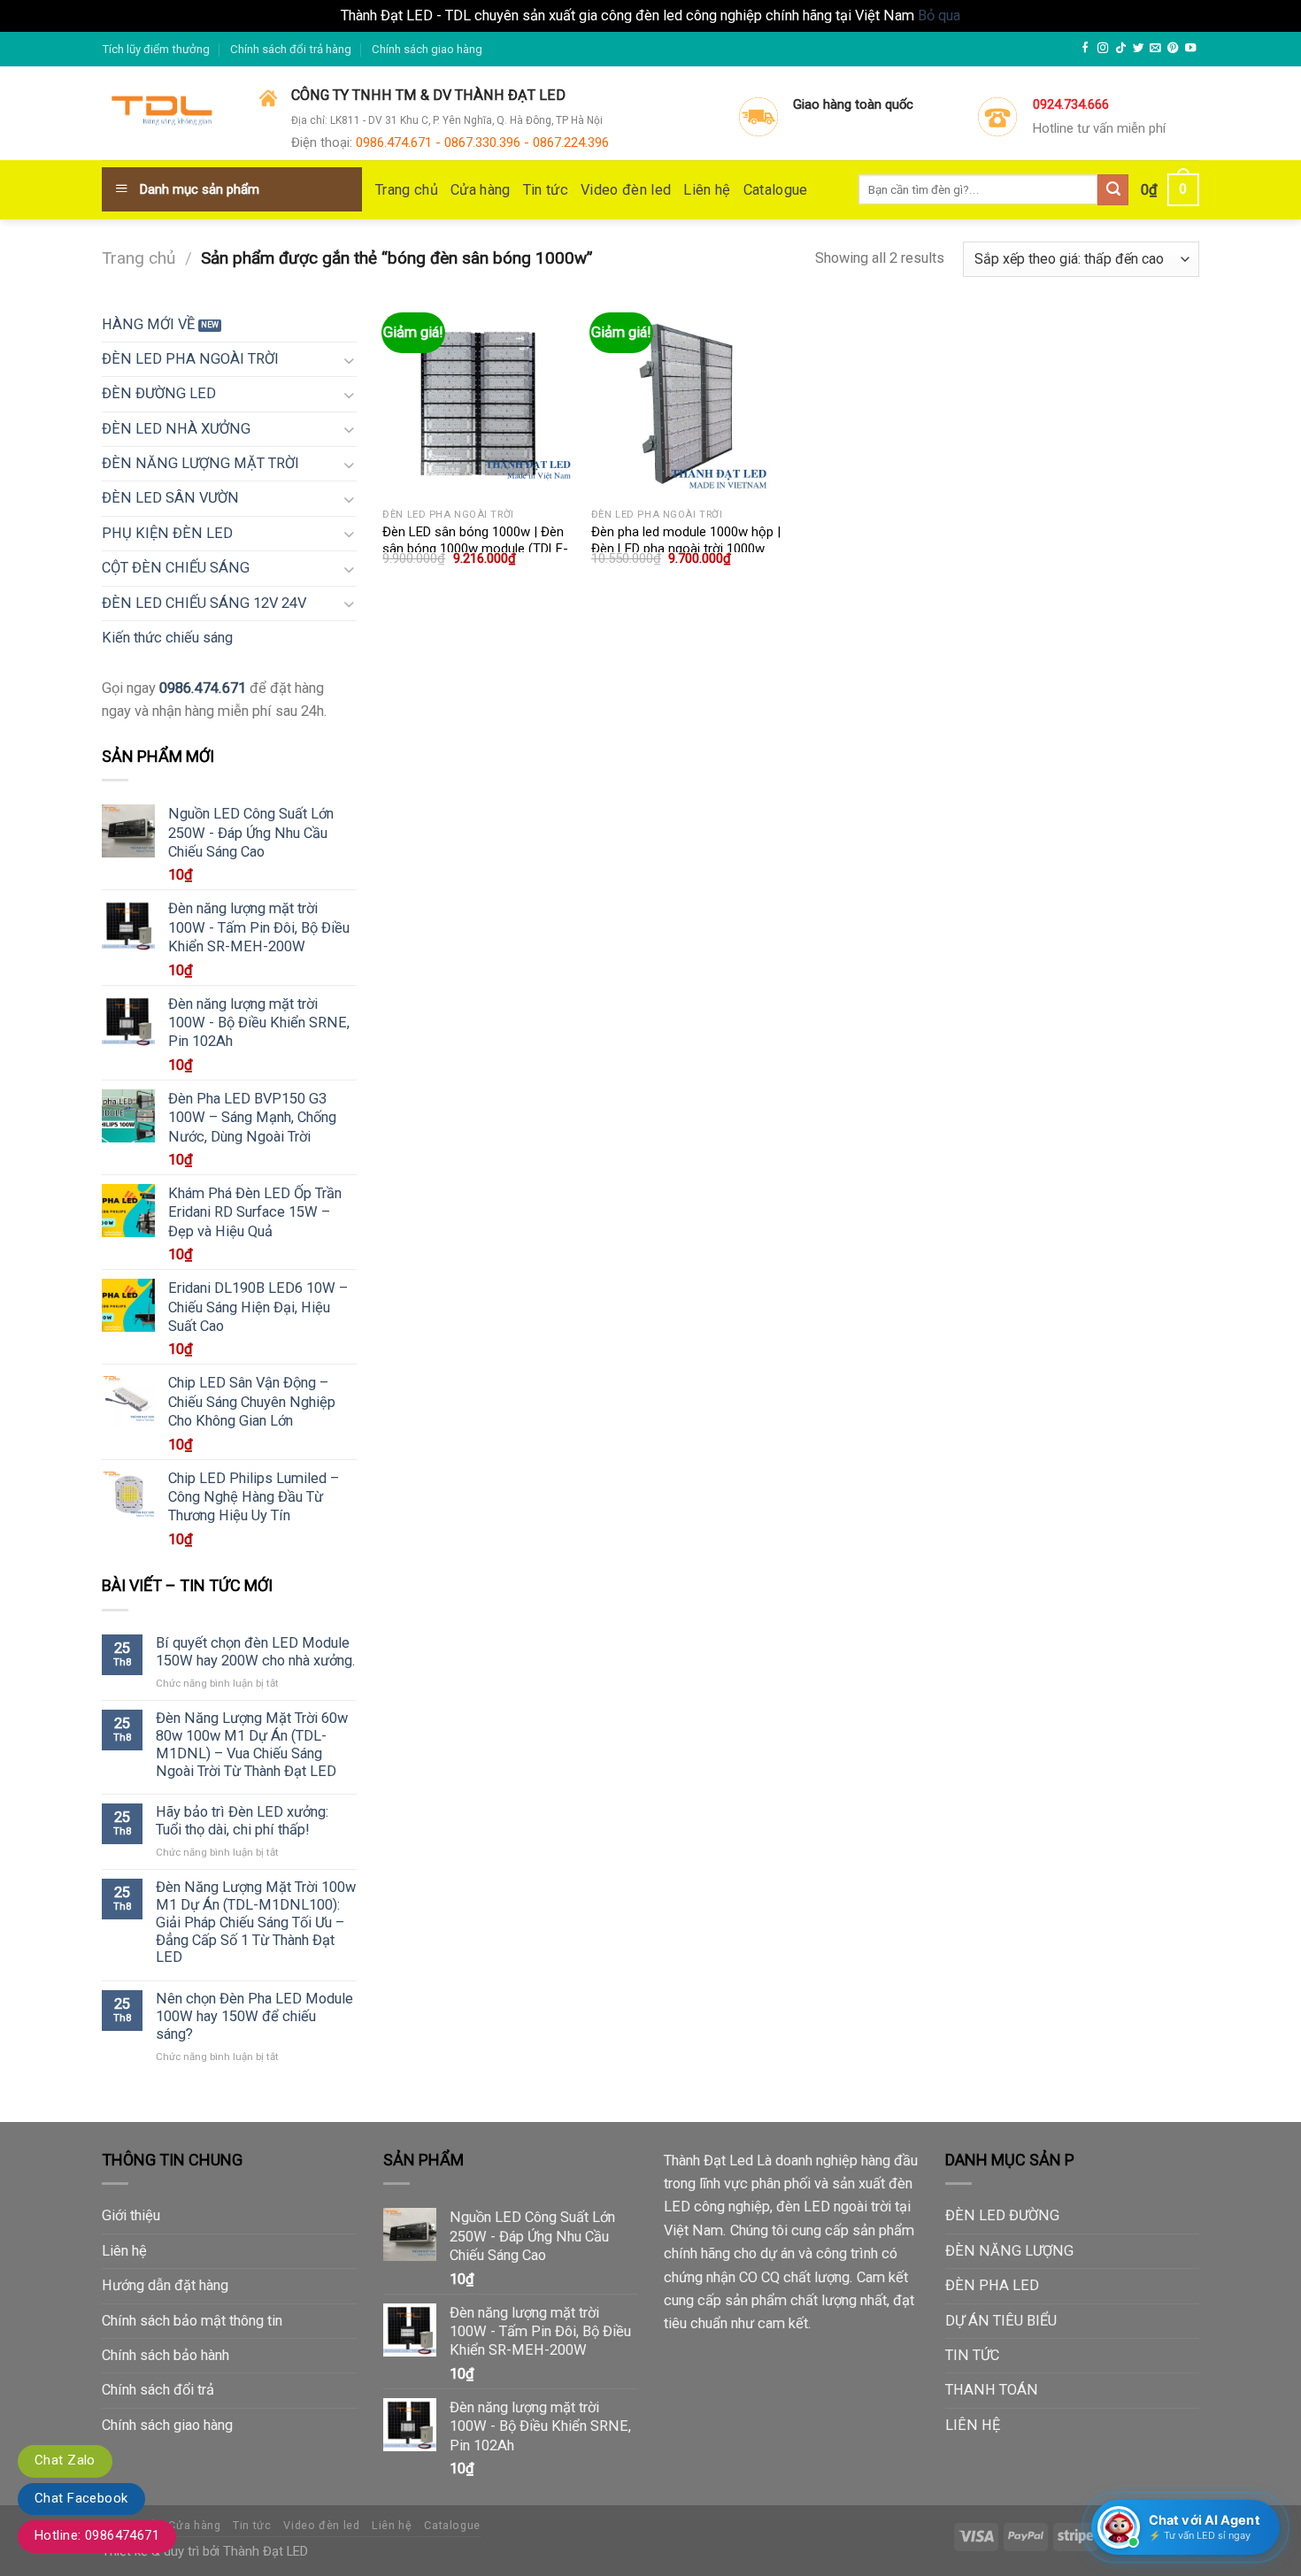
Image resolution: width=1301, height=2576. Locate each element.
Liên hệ (707, 190)
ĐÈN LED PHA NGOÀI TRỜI (190, 359)
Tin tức (546, 190)
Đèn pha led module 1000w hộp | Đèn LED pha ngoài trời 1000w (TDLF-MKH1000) (686, 549)
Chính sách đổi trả (158, 2390)
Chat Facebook (81, 2498)
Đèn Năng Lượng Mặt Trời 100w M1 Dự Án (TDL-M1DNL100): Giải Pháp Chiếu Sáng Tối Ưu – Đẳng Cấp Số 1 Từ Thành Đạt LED (256, 1922)
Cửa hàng (481, 190)
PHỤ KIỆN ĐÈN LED (167, 533)
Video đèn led (626, 190)
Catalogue (776, 190)
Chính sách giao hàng (427, 49)
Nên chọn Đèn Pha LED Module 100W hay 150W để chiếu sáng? (254, 2016)
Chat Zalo (65, 2460)
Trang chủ (407, 190)
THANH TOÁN (992, 2390)
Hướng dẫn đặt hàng (165, 2285)
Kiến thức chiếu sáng (167, 638)
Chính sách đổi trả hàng (291, 49)
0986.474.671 (203, 688)
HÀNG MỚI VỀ (148, 324)
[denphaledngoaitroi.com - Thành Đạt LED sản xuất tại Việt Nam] (167, 114)
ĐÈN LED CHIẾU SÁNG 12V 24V (204, 603)
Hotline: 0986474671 (97, 2535)
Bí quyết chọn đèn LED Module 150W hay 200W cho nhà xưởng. (256, 1652)
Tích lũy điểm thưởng (156, 49)
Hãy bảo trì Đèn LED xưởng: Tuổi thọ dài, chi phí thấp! (242, 1821)
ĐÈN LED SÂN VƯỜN (170, 498)
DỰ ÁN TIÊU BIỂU (1001, 2321)
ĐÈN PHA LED (992, 2285)
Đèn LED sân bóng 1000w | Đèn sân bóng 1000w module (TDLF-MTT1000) (475, 549)
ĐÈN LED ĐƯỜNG (1002, 2215)
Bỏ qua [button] (939, 15)
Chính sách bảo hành (166, 2355)
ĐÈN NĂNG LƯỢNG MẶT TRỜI (200, 463)
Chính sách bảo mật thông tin (192, 2321)
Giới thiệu (131, 2215)
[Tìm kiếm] (1113, 190)
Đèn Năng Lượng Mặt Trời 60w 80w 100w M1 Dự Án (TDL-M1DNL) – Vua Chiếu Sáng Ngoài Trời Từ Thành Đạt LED (252, 1744)
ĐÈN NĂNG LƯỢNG (1009, 2251)
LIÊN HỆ (973, 2425)
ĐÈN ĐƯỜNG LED (159, 393)
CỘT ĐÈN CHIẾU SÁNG (176, 568)
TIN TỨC (972, 2355)
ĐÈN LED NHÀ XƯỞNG (176, 429)
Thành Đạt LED (266, 2551)
